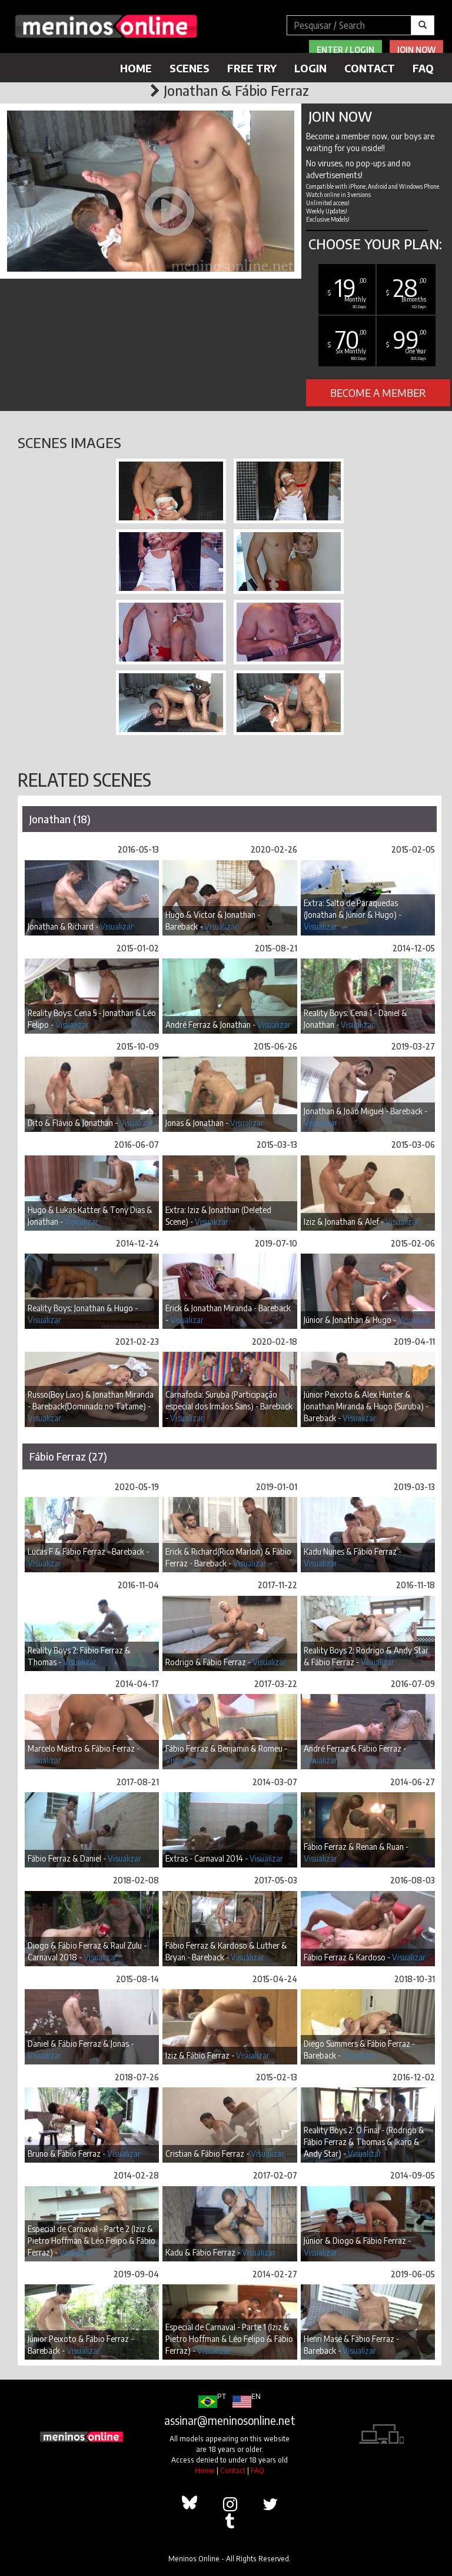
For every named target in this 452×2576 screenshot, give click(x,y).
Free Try (252, 68)
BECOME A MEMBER (378, 392)
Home (136, 68)
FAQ (423, 68)
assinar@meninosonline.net (230, 2420)
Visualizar (117, 926)
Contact (370, 68)
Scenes (190, 68)
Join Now (416, 50)
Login (310, 68)
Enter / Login (345, 50)
